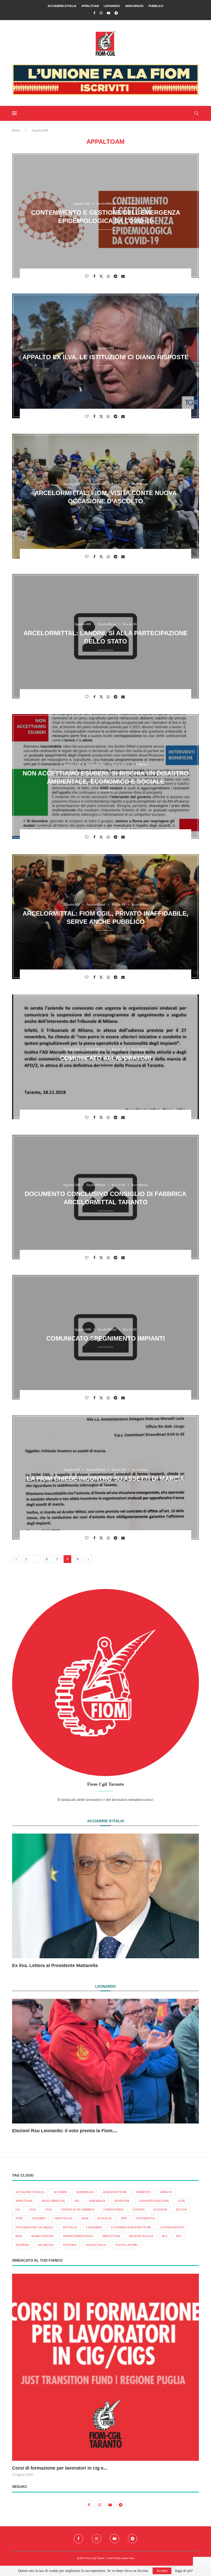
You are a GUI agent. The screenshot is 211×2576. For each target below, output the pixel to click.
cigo (33, 2210)
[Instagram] (101, 13)
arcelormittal (53, 2201)
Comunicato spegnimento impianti (106, 1338)
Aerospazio (134, 6)
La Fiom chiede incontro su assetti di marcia (105, 1478)
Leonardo (112, 6)
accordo (60, 2192)
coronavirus (113, 2210)
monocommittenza (78, 2236)
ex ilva (182, 2210)
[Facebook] (94, 13)
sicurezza (46, 2245)
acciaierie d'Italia (30, 2192)
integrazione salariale (34, 2227)
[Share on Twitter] (102, 276)
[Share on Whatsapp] (109, 276)
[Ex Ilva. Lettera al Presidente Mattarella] (105, 1896)
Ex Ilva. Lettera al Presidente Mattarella (55, 1966)
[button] (22, 1901)
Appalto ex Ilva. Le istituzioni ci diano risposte (105, 357)
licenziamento (172, 2227)
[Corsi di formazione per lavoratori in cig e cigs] (105, 2367)
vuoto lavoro (126, 2245)
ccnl (182, 2201)
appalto (166, 2192)
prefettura (111, 2236)
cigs (49, 2210)
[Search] (196, 113)
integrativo (146, 2218)
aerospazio (85, 2192)
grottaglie (64, 2218)
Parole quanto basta (124, 2558)
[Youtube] (108, 13)
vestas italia (96, 2245)
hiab (85, 2218)
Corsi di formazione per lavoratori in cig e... (60, 2468)
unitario (70, 2245)
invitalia (70, 2227)
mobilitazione (43, 2236)
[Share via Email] (124, 276)
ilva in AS (105, 2218)
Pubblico (156, 6)
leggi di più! (184, 2571)
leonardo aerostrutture (131, 2227)
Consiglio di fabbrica (78, 2210)
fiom (19, 2218)
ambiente (143, 2192)
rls (165, 2236)
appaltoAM (24, 2201)
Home (16, 130)
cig (18, 2210)
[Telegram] (116, 13)
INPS (124, 2218)
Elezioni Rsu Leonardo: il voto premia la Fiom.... (65, 2131)
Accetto (162, 2571)
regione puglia (141, 2236)
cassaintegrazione (154, 2201)
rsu (179, 2236)
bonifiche (122, 2201)
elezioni (160, 2210)
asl (77, 2201)
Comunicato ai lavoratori (106, 1058)
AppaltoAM (90, 6)
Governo (39, 2218)
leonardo (94, 2227)
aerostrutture (115, 2192)
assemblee (97, 2201)
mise (19, 2236)
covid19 (139, 2210)
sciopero (22, 2245)
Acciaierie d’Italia (62, 6)
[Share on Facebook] (95, 276)
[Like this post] (87, 276)
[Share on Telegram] (116, 276)
